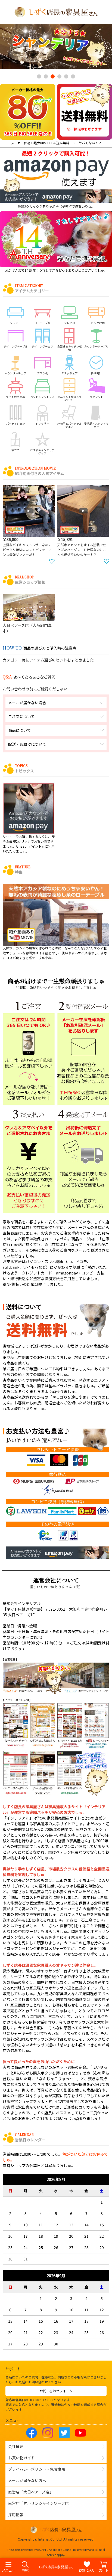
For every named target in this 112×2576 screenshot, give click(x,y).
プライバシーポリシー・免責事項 (37, 2469)
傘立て (15, 450)
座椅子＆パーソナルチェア (70, 425)
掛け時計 (97, 373)
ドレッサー (42, 423)
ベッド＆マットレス (42, 397)
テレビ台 (70, 323)
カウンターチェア (15, 373)
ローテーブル (43, 323)
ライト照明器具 (15, 397)
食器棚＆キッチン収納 (70, 348)
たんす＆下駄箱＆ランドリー (70, 398)
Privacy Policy (80, 2550)
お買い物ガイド (21, 2458)
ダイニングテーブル (16, 346)
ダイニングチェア (42, 346)
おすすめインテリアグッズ (42, 452)
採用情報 (16, 2515)
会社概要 (16, 2446)
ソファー (15, 323)
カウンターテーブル (96, 346)
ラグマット (97, 397)
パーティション (16, 423)
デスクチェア (70, 373)
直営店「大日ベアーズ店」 (31, 2492)
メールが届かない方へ (27, 2480)
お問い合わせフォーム (56, 2391)
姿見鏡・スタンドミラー (97, 425)
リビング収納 (97, 323)
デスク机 (42, 373)
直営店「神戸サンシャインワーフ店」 (40, 2503)
